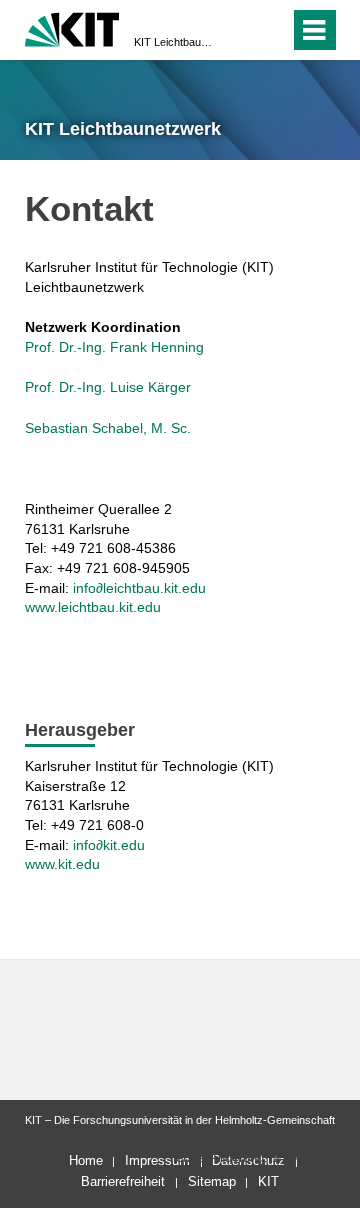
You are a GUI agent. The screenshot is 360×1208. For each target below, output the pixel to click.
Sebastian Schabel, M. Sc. (108, 428)
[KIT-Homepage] (72, 27)
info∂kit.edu (109, 845)
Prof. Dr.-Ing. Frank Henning (114, 347)
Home (86, 1160)
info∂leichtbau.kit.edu (139, 588)
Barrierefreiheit (123, 1181)
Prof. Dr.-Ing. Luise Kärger (108, 387)
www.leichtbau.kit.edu (93, 607)
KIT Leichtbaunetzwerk (174, 42)
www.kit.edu (62, 864)
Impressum (157, 1160)
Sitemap (212, 1181)
